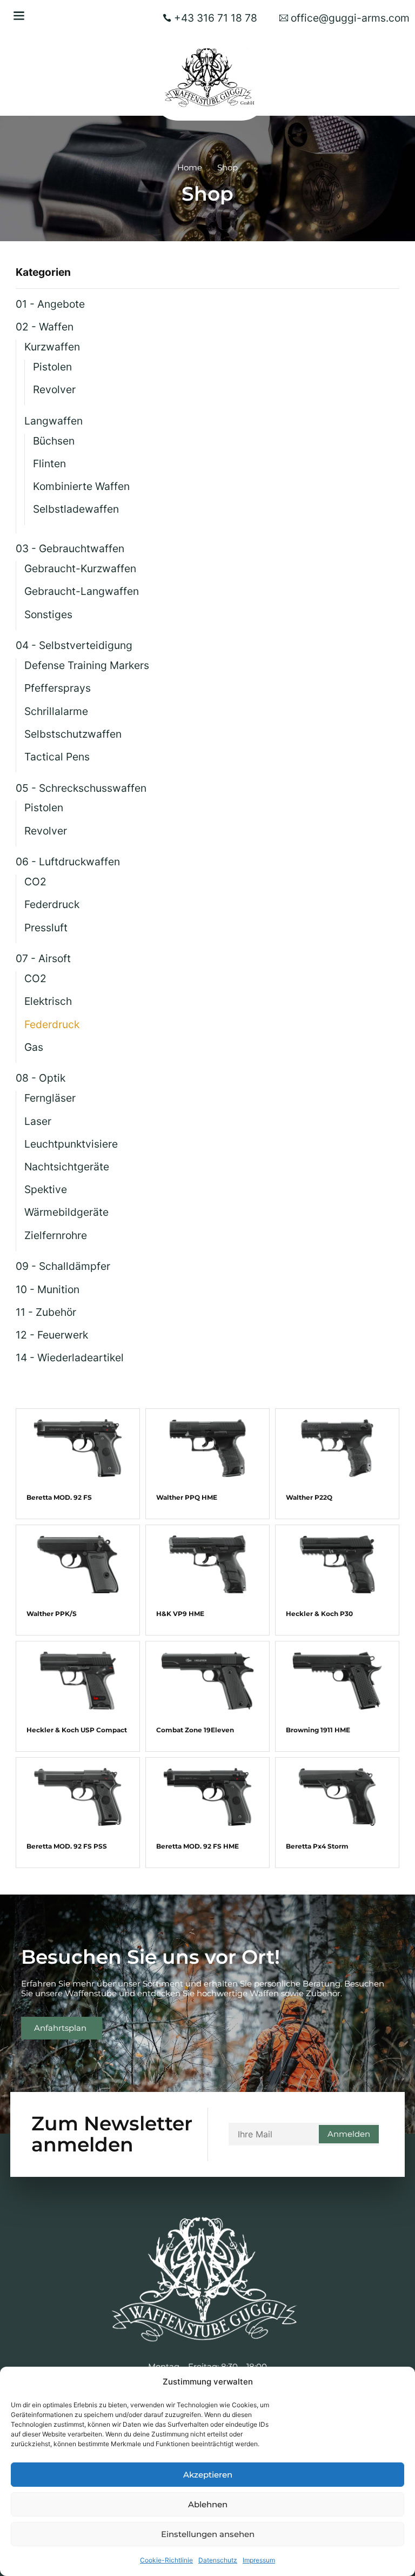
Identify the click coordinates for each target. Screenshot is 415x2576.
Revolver (54, 389)
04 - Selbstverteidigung (74, 645)
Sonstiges (48, 614)
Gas (34, 1047)
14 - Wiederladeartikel (70, 1357)
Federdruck (52, 904)
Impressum (259, 2560)
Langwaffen (53, 421)
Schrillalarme (56, 711)
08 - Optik (41, 1078)
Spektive (46, 1189)
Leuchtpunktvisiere (71, 1144)
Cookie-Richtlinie (166, 2560)
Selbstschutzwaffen (73, 734)
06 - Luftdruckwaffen (68, 862)
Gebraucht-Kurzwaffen (80, 568)
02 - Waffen (45, 327)
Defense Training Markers (87, 665)
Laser (38, 1121)
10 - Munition (48, 1289)
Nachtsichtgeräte (67, 1167)
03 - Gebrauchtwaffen (70, 548)
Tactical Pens (57, 757)
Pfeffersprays (58, 688)
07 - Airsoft (43, 958)
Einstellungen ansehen (208, 2534)
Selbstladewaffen (76, 509)
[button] (19, 15)
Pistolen (52, 367)
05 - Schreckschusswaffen (81, 788)
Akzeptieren (208, 2475)
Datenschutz (218, 2560)
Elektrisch (48, 1001)
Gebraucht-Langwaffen (82, 591)
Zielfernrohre (56, 1235)
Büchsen (54, 441)
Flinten (49, 463)
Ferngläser (50, 1098)
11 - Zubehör (46, 1312)
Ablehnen (208, 2504)
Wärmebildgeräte (66, 1212)
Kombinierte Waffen (81, 486)
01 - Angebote (50, 304)
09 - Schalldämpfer (63, 1266)
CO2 (35, 882)
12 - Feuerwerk (52, 1335)
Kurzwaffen (52, 347)
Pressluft (46, 928)
